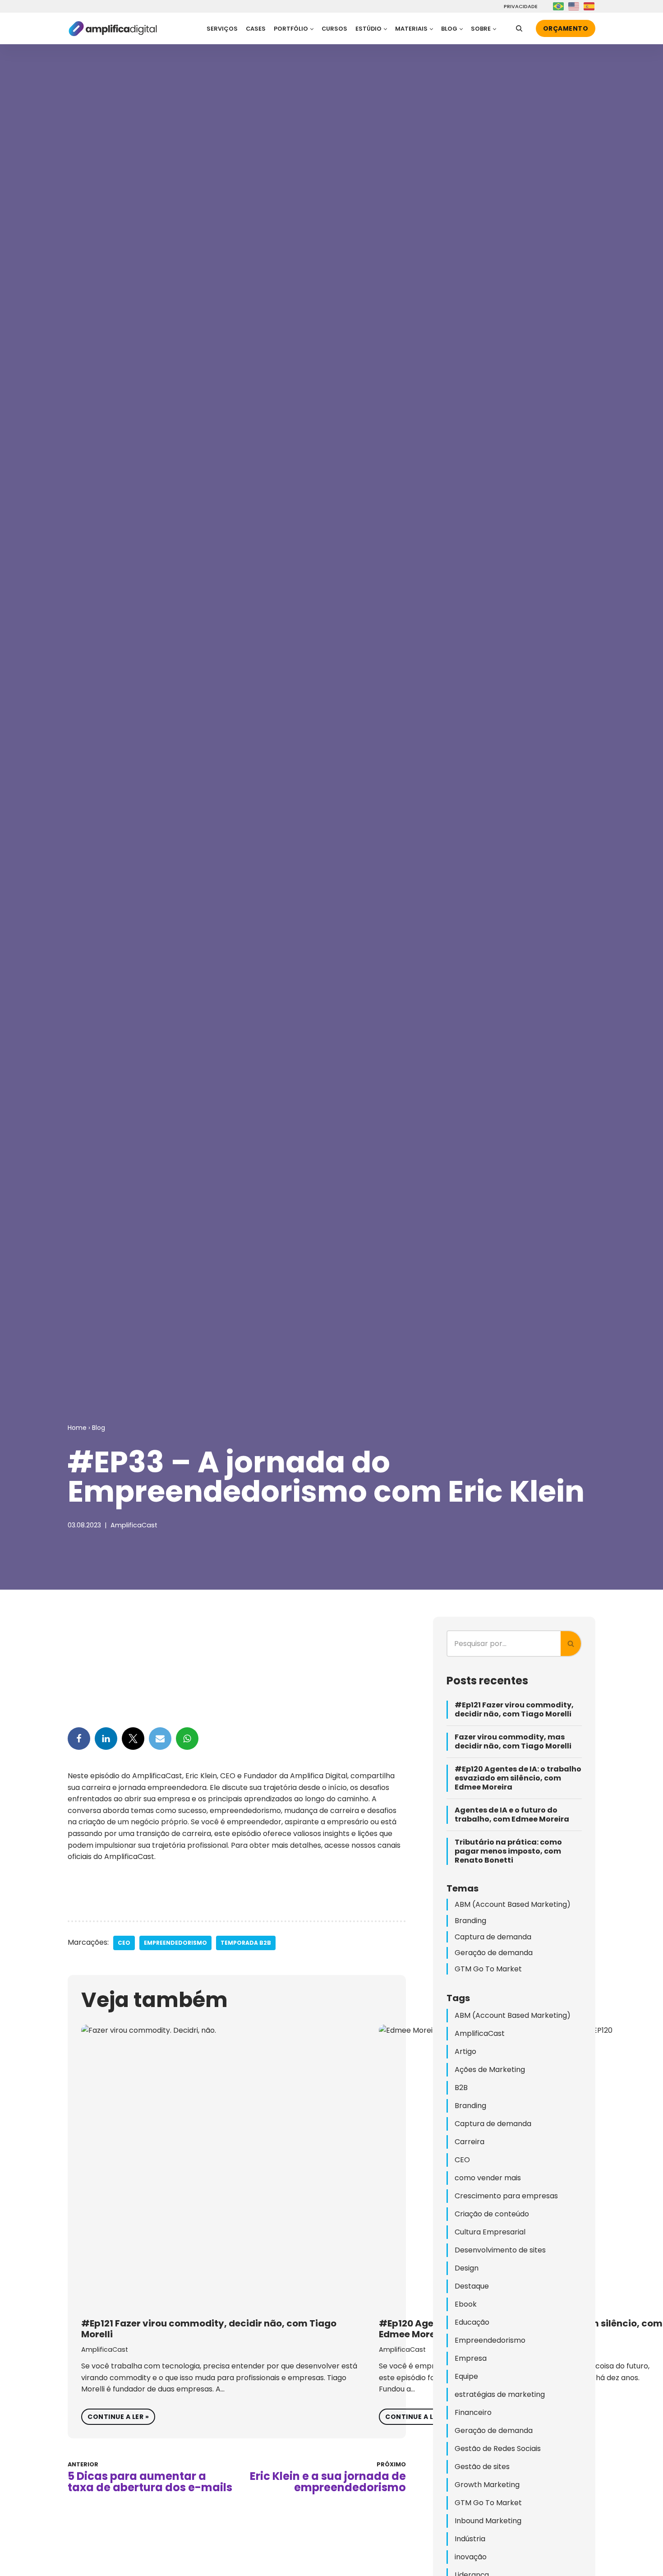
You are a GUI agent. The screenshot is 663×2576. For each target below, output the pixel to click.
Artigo (465, 2051)
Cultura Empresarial (490, 2232)
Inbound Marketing (488, 2521)
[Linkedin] (106, 1739)
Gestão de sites (482, 2467)
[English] (574, 6)
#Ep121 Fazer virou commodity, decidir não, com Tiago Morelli (209, 2329)
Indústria (470, 2539)
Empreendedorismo (175, 1943)
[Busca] (519, 28)
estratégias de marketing (500, 2394)
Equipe (466, 2376)
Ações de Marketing (490, 2070)
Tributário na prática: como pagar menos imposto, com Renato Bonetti (508, 1851)
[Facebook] (79, 1739)
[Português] (559, 6)
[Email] (160, 1739)
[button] (312, 29)
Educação (472, 2322)
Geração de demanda (494, 1953)
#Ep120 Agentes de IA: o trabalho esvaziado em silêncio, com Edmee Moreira (518, 1778)
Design (467, 2268)
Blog (99, 1428)
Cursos (334, 29)
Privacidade (519, 7)
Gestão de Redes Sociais (498, 2449)
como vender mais (488, 2178)
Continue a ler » (115, 2415)
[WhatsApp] (187, 1739)
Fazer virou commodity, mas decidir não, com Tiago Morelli (513, 1742)
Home (77, 1428)
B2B (461, 2088)
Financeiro (473, 2412)
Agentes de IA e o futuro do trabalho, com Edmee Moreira (512, 1815)
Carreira (470, 2142)
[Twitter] (133, 1739)
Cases (256, 29)
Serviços (222, 29)
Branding (470, 1921)
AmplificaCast (134, 1525)
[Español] (589, 6)
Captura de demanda (493, 1937)
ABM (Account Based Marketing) (513, 1904)
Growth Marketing (487, 2485)
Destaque (472, 2286)
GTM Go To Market (488, 1969)
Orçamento (566, 28)
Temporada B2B (246, 1943)
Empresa (471, 2358)
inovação (471, 2557)
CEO (124, 1943)
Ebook (466, 2304)
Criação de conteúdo (492, 2214)
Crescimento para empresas (506, 2196)
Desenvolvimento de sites (500, 2250)
